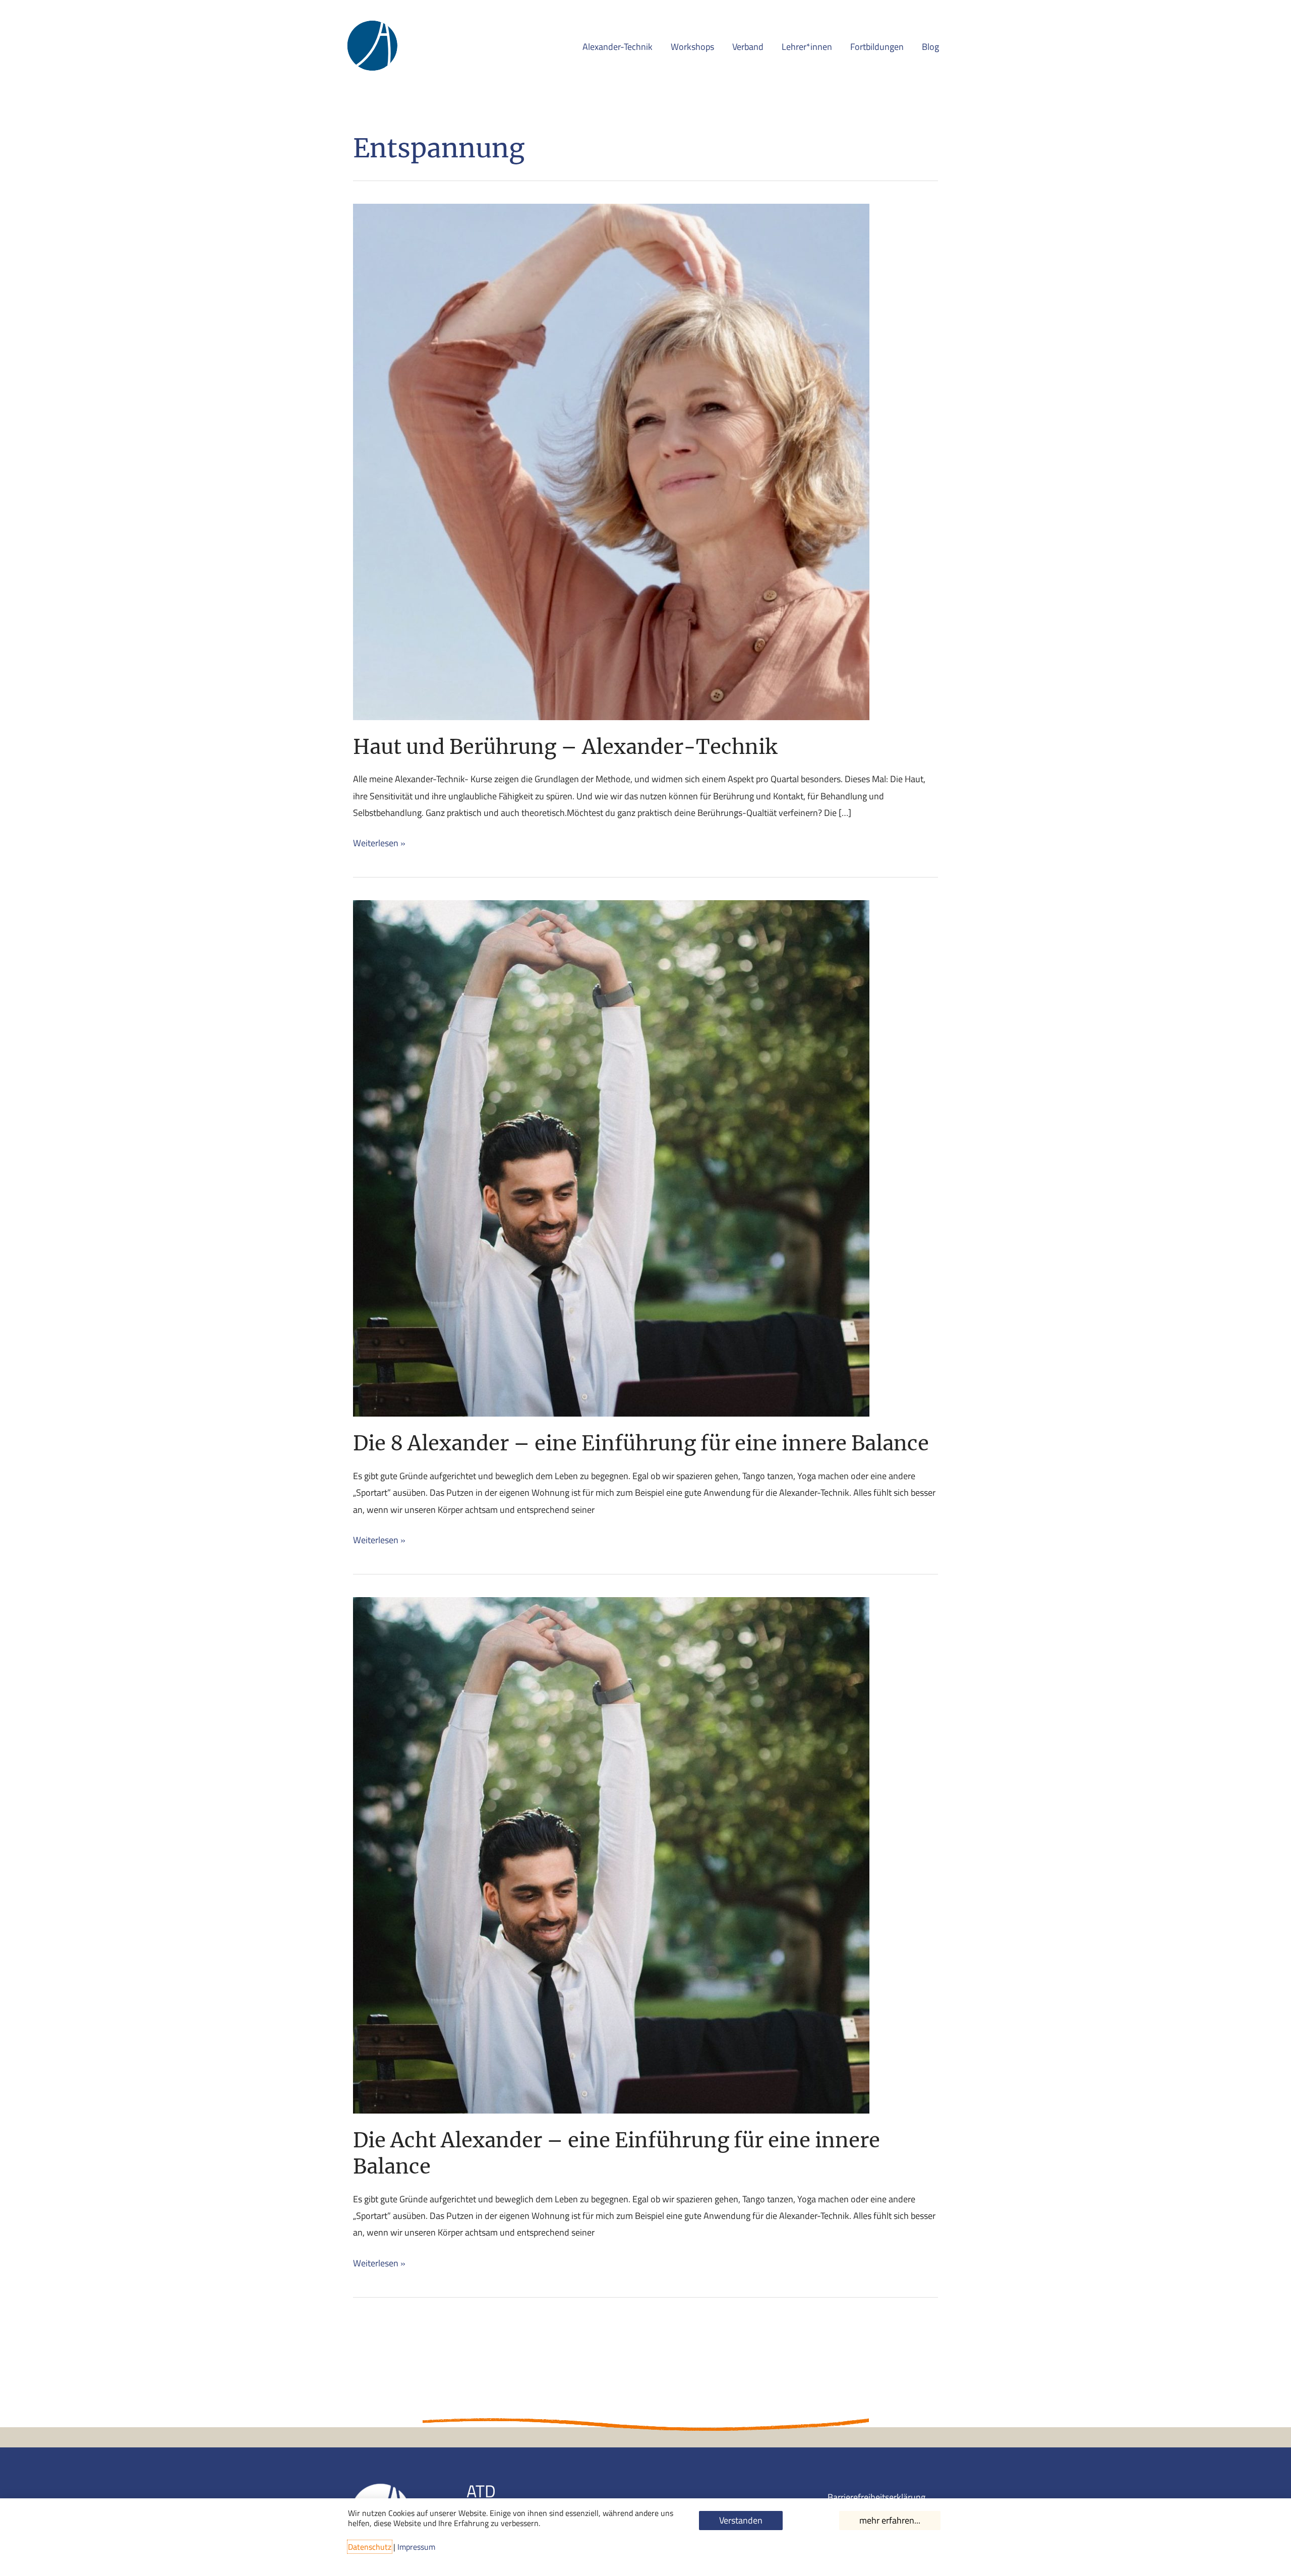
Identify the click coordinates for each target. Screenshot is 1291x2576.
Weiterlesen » (379, 842)
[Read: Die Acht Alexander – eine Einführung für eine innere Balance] (611, 1854)
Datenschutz (370, 2547)
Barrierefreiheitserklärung (876, 2497)
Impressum (416, 2547)
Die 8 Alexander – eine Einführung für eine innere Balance (641, 1443)
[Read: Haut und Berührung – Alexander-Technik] (611, 461)
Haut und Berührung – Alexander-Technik (565, 747)
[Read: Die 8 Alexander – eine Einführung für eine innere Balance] (611, 1158)
